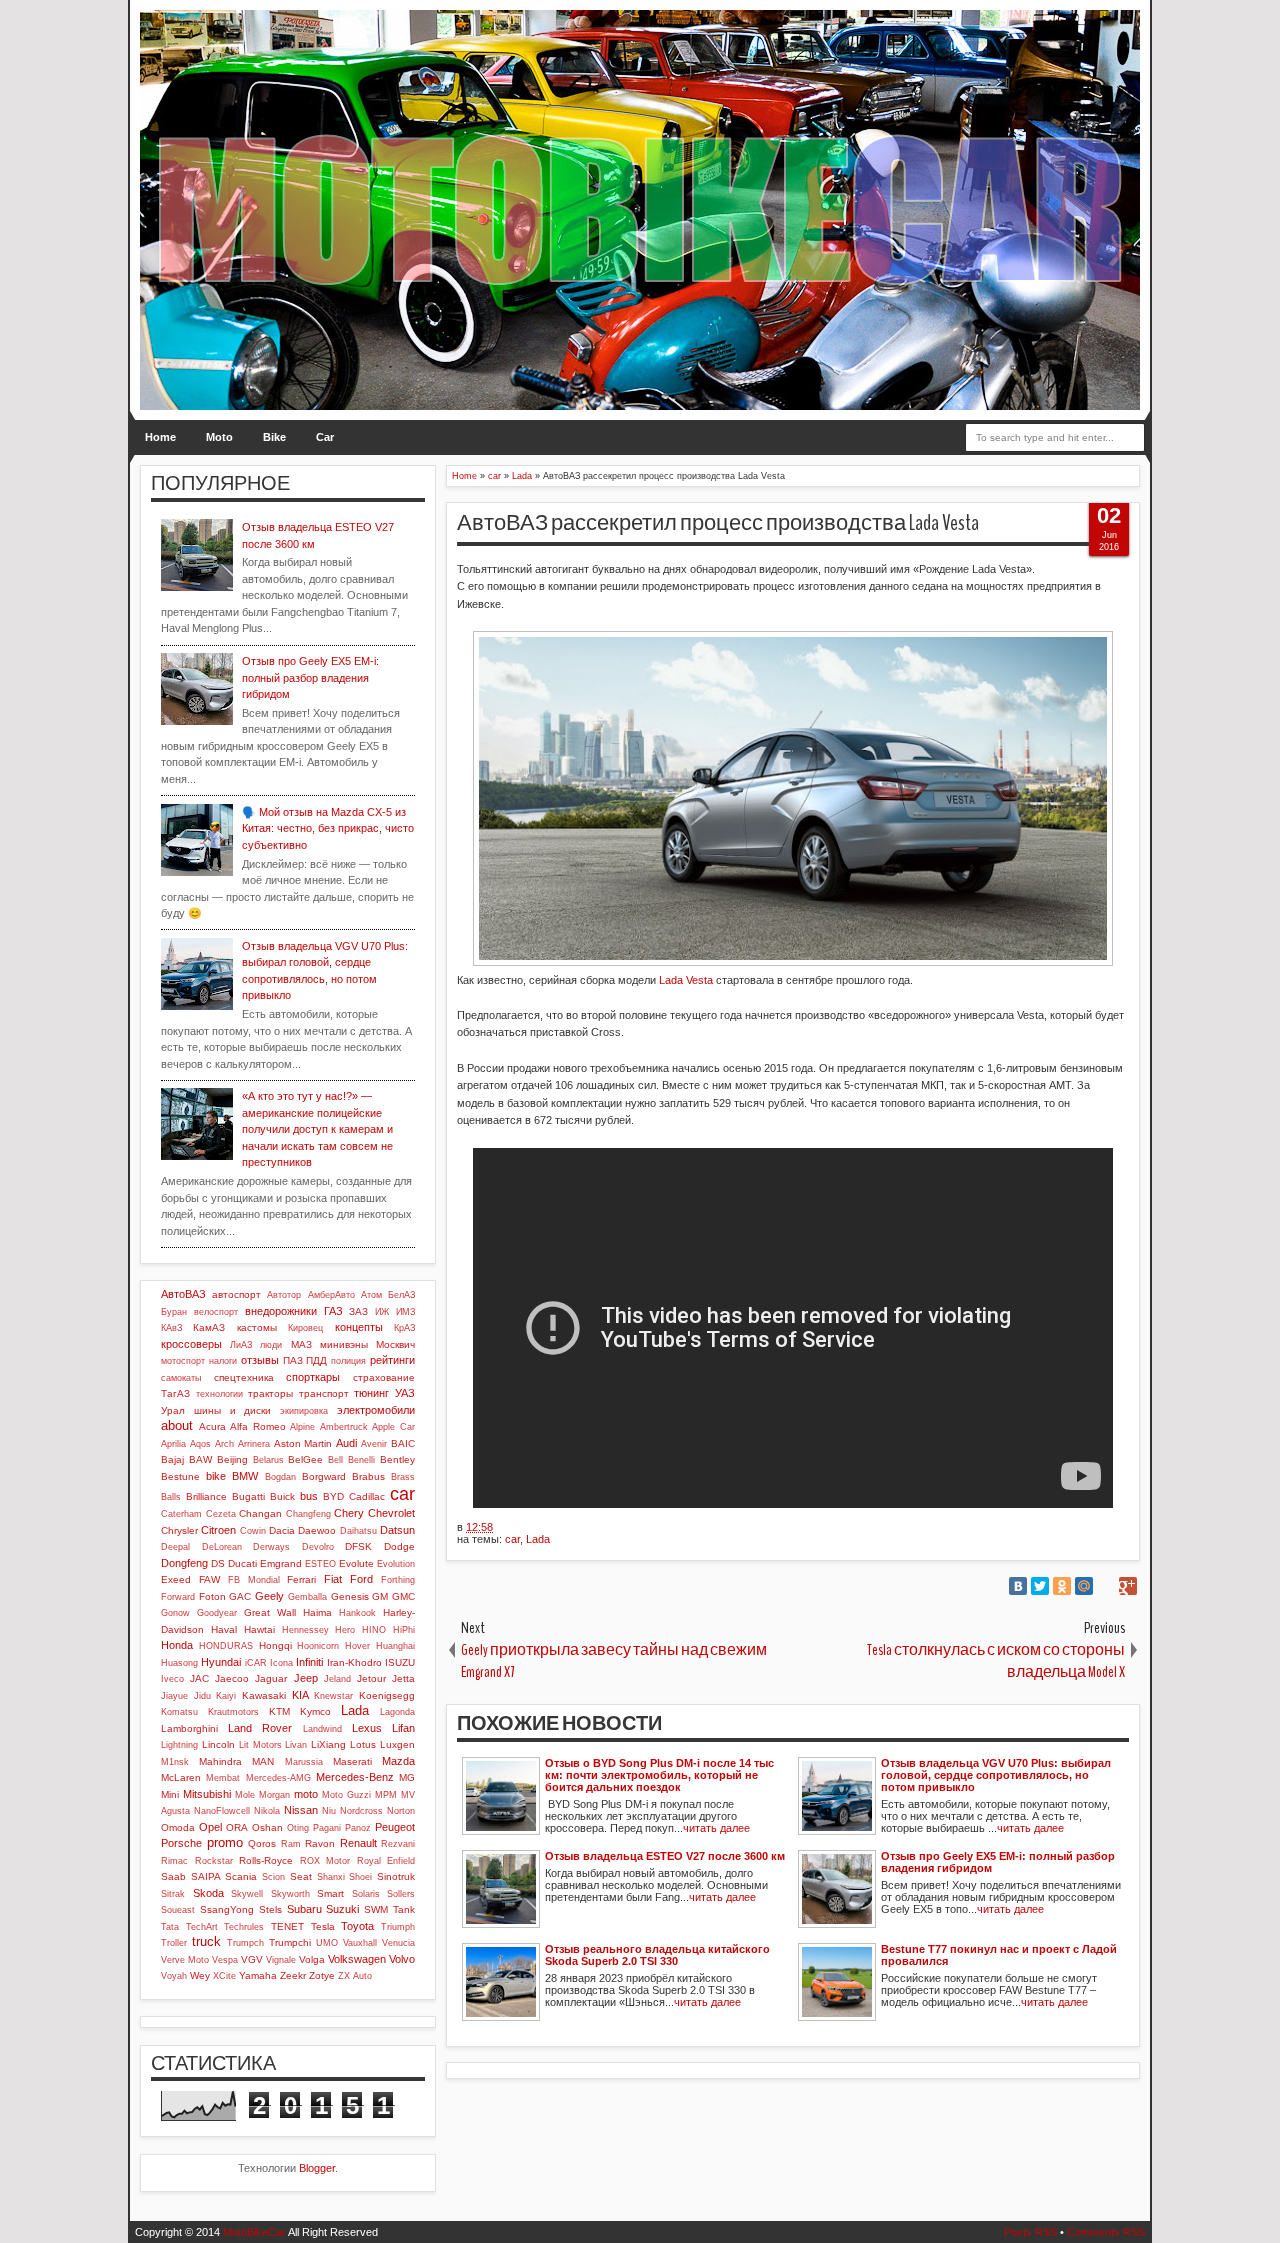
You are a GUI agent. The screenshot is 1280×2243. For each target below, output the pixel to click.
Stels (270, 1909)
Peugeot (395, 1827)
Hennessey (305, 1630)
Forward (178, 1597)
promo (225, 1842)
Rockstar (214, 1861)
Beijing (232, 1459)
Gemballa (307, 1597)
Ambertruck (344, 1427)
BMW (245, 1476)
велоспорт (216, 1312)
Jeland (337, 1679)
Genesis (350, 1596)
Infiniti (309, 1662)
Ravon (320, 1843)
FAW (209, 1579)
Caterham (181, 1514)
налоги (223, 1361)
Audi (346, 1443)
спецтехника (244, 1377)
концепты (359, 1327)
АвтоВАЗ (183, 1294)
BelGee (305, 1459)
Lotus (363, 1744)
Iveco (172, 1679)
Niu (329, 1811)
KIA (300, 1695)
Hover (357, 1646)
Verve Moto (185, 1960)
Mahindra (220, 1761)
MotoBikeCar (254, 2232)
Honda (177, 1645)
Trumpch (245, 1943)
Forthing (398, 1580)
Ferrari (301, 1579)
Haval (224, 1629)
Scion (273, 1877)
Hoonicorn (318, 1646)
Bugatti (248, 1496)
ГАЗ (333, 1311)
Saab (173, 1876)
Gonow (175, 1613)
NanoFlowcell (222, 1811)
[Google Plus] (1128, 1586)
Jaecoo (232, 1678)
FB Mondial (254, 1580)
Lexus (367, 1728)
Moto (219, 437)
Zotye (322, 1975)
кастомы (257, 1327)
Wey (200, 1975)
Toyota (357, 1926)
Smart (330, 1893)
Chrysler (179, 1530)
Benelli (361, 1460)
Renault (358, 1843)
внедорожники (281, 1311)
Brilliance (206, 1496)
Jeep (306, 1678)
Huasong (179, 1663)
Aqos (200, 1444)
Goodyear (217, 1613)
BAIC (403, 1443)
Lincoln (218, 1744)
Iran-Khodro (354, 1662)
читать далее (716, 1828)
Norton (401, 1811)
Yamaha (258, 1975)
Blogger (317, 2168)
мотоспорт (183, 1361)
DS (218, 1563)
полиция (348, 1361)
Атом (371, 1295)
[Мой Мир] (1084, 1586)
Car (325, 437)
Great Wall (270, 1612)
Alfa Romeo (258, 1426)
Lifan (403, 1728)
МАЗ (301, 1344)
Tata (170, 1927)
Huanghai (395, 1646)
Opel (210, 1827)
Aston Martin (303, 1443)
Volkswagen (357, 1959)
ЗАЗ (358, 1311)
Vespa (225, 1960)
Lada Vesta (686, 980)
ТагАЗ (175, 1393)
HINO (374, 1630)
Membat (223, 1778)
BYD (333, 1496)
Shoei (360, 1877)
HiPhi (404, 1630)
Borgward (324, 1476)
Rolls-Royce (266, 1860)
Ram (291, 1844)
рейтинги (392, 1360)
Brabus (368, 1476)
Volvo (402, 1959)
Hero (345, 1630)
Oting (298, 1828)
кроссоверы (191, 1344)
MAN (263, 1761)
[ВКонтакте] (1018, 1586)
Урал (173, 1410)
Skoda (208, 1893)
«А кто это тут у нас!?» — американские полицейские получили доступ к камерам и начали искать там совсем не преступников (317, 1129)
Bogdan (280, 1477)
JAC (199, 1678)
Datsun (397, 1530)
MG (407, 1777)
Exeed (176, 1579)
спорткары (313, 1377)
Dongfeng (184, 1563)
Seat (301, 1876)
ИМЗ (405, 1312)
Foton (212, 1596)
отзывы (260, 1360)
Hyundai (221, 1662)
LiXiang (328, 1744)
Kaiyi (226, 1696)
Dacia (282, 1530)
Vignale (281, 1960)
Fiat (333, 1579)
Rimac (174, 1861)
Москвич (395, 1344)
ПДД (316, 1360)
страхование (384, 1377)
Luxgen (397, 1744)
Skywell (247, 1894)
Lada (538, 1539)
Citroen (218, 1530)
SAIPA (206, 1876)
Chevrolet (391, 1513)
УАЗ (405, 1393)
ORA (237, 1827)
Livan (296, 1745)
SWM (376, 1909)
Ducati (242, 1563)
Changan (260, 1513)
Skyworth (290, 1894)
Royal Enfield (386, 1861)
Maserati (352, 1761)
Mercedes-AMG (278, 1778)
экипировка (304, 1411)
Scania (241, 1876)
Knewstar (333, 1696)
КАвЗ (171, 1328)
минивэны (344, 1344)
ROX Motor (325, 1861)
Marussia (304, 1762)
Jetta (403, 1678)
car (512, 1539)
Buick (282, 1496)
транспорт (324, 1393)
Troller (174, 1943)
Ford (361, 1579)
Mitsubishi (207, 1794)
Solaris (366, 1894)
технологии (219, 1394)
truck (206, 1941)
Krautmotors (233, 1712)
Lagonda (397, 1712)
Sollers (401, 1894)
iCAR (256, 1663)
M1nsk (175, 1762)
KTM (279, 1711)
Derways (271, 1547)
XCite (224, 1976)
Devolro (318, 1547)
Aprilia (173, 1444)
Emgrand (281, 1563)
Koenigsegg (387, 1695)
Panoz (358, 1828)
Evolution (396, 1564)
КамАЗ (209, 1327)
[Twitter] (1040, 1586)
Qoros (262, 1843)
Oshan (267, 1827)
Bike (274, 437)
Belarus (268, 1460)
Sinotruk (396, 1876)
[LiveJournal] (1106, 1586)
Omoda (178, 1827)
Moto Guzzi (346, 1795)
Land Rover (260, 1728)
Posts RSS (1030, 2232)
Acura (212, 1426)
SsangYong (227, 1909)
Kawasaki (264, 1695)
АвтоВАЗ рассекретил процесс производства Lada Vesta (718, 523)
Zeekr (293, 1975)
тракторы (270, 1393)
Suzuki (342, 1909)
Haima (317, 1612)
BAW (200, 1459)
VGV (252, 1959)
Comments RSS (1106, 2232)
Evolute (356, 1563)
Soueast (178, 1910)
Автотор (284, 1295)
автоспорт (236, 1294)
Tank (404, 1909)
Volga (312, 1959)
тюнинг (371, 1393)
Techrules (244, 1927)
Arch (224, 1444)
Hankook (357, 1613)
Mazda (398, 1761)
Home (160, 437)
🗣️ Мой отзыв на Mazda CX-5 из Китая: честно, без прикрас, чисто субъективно (328, 828)
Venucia (398, 1943)
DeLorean (222, 1547)
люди (271, 1345)
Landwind (322, 1729)
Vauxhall (360, 1943)
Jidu (202, 1696)
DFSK (358, 1546)
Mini (170, 1794)
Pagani (327, 1828)
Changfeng (308, 1514)
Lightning (179, 1745)
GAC (240, 1596)
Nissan (301, 1810)
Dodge (399, 1546)
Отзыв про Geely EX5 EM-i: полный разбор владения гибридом (310, 677)
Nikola (267, 1811)
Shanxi (331, 1877)
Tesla (323, 1926)
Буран (174, 1312)
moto (306, 1794)
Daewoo (317, 1530)
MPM (386, 1795)
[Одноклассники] (1062, 1586)
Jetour (371, 1678)
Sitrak (173, 1894)
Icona (281, 1663)
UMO (327, 1943)
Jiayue (174, 1696)
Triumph (398, 1927)
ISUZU (400, 1662)
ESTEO (320, 1564)
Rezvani (398, 1844)
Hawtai (259, 1629)
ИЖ (382, 1312)
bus (309, 1496)
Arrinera (254, 1444)
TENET (287, 1926)
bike (216, 1476)
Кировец (305, 1328)
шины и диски (233, 1410)
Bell (335, 1460)
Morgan (274, 1795)
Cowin (253, 1531)
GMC (403, 1596)
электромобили (376, 1410)
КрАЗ (404, 1328)
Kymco (315, 1711)
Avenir (374, 1444)
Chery (349, 1513)
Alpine (302, 1427)
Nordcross (361, 1811)
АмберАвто (331, 1295)
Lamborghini (189, 1728)
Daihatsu (358, 1531)
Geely (269, 1596)
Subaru (304, 1909)
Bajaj (172, 1459)
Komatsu (179, 1712)
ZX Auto (355, 1976)
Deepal (175, 1547)
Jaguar (271, 1678)
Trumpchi (290, 1942)
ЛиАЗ (241, 1345)
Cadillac (367, 1496)
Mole (245, 1795)
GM (380, 1596)
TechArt (202, 1927)
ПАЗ (293, 1360)
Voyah (174, 1976)
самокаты (181, 1378)
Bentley (397, 1459)
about (177, 1425)
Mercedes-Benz (355, 1777)
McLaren (181, 1777)
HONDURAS (226, 1646)
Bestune (180, 1476)
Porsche (181, 1843)
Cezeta (221, 1514)
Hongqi (275, 1645)
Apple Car (393, 1427)
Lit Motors (260, 1745)
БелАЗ (401, 1295)
